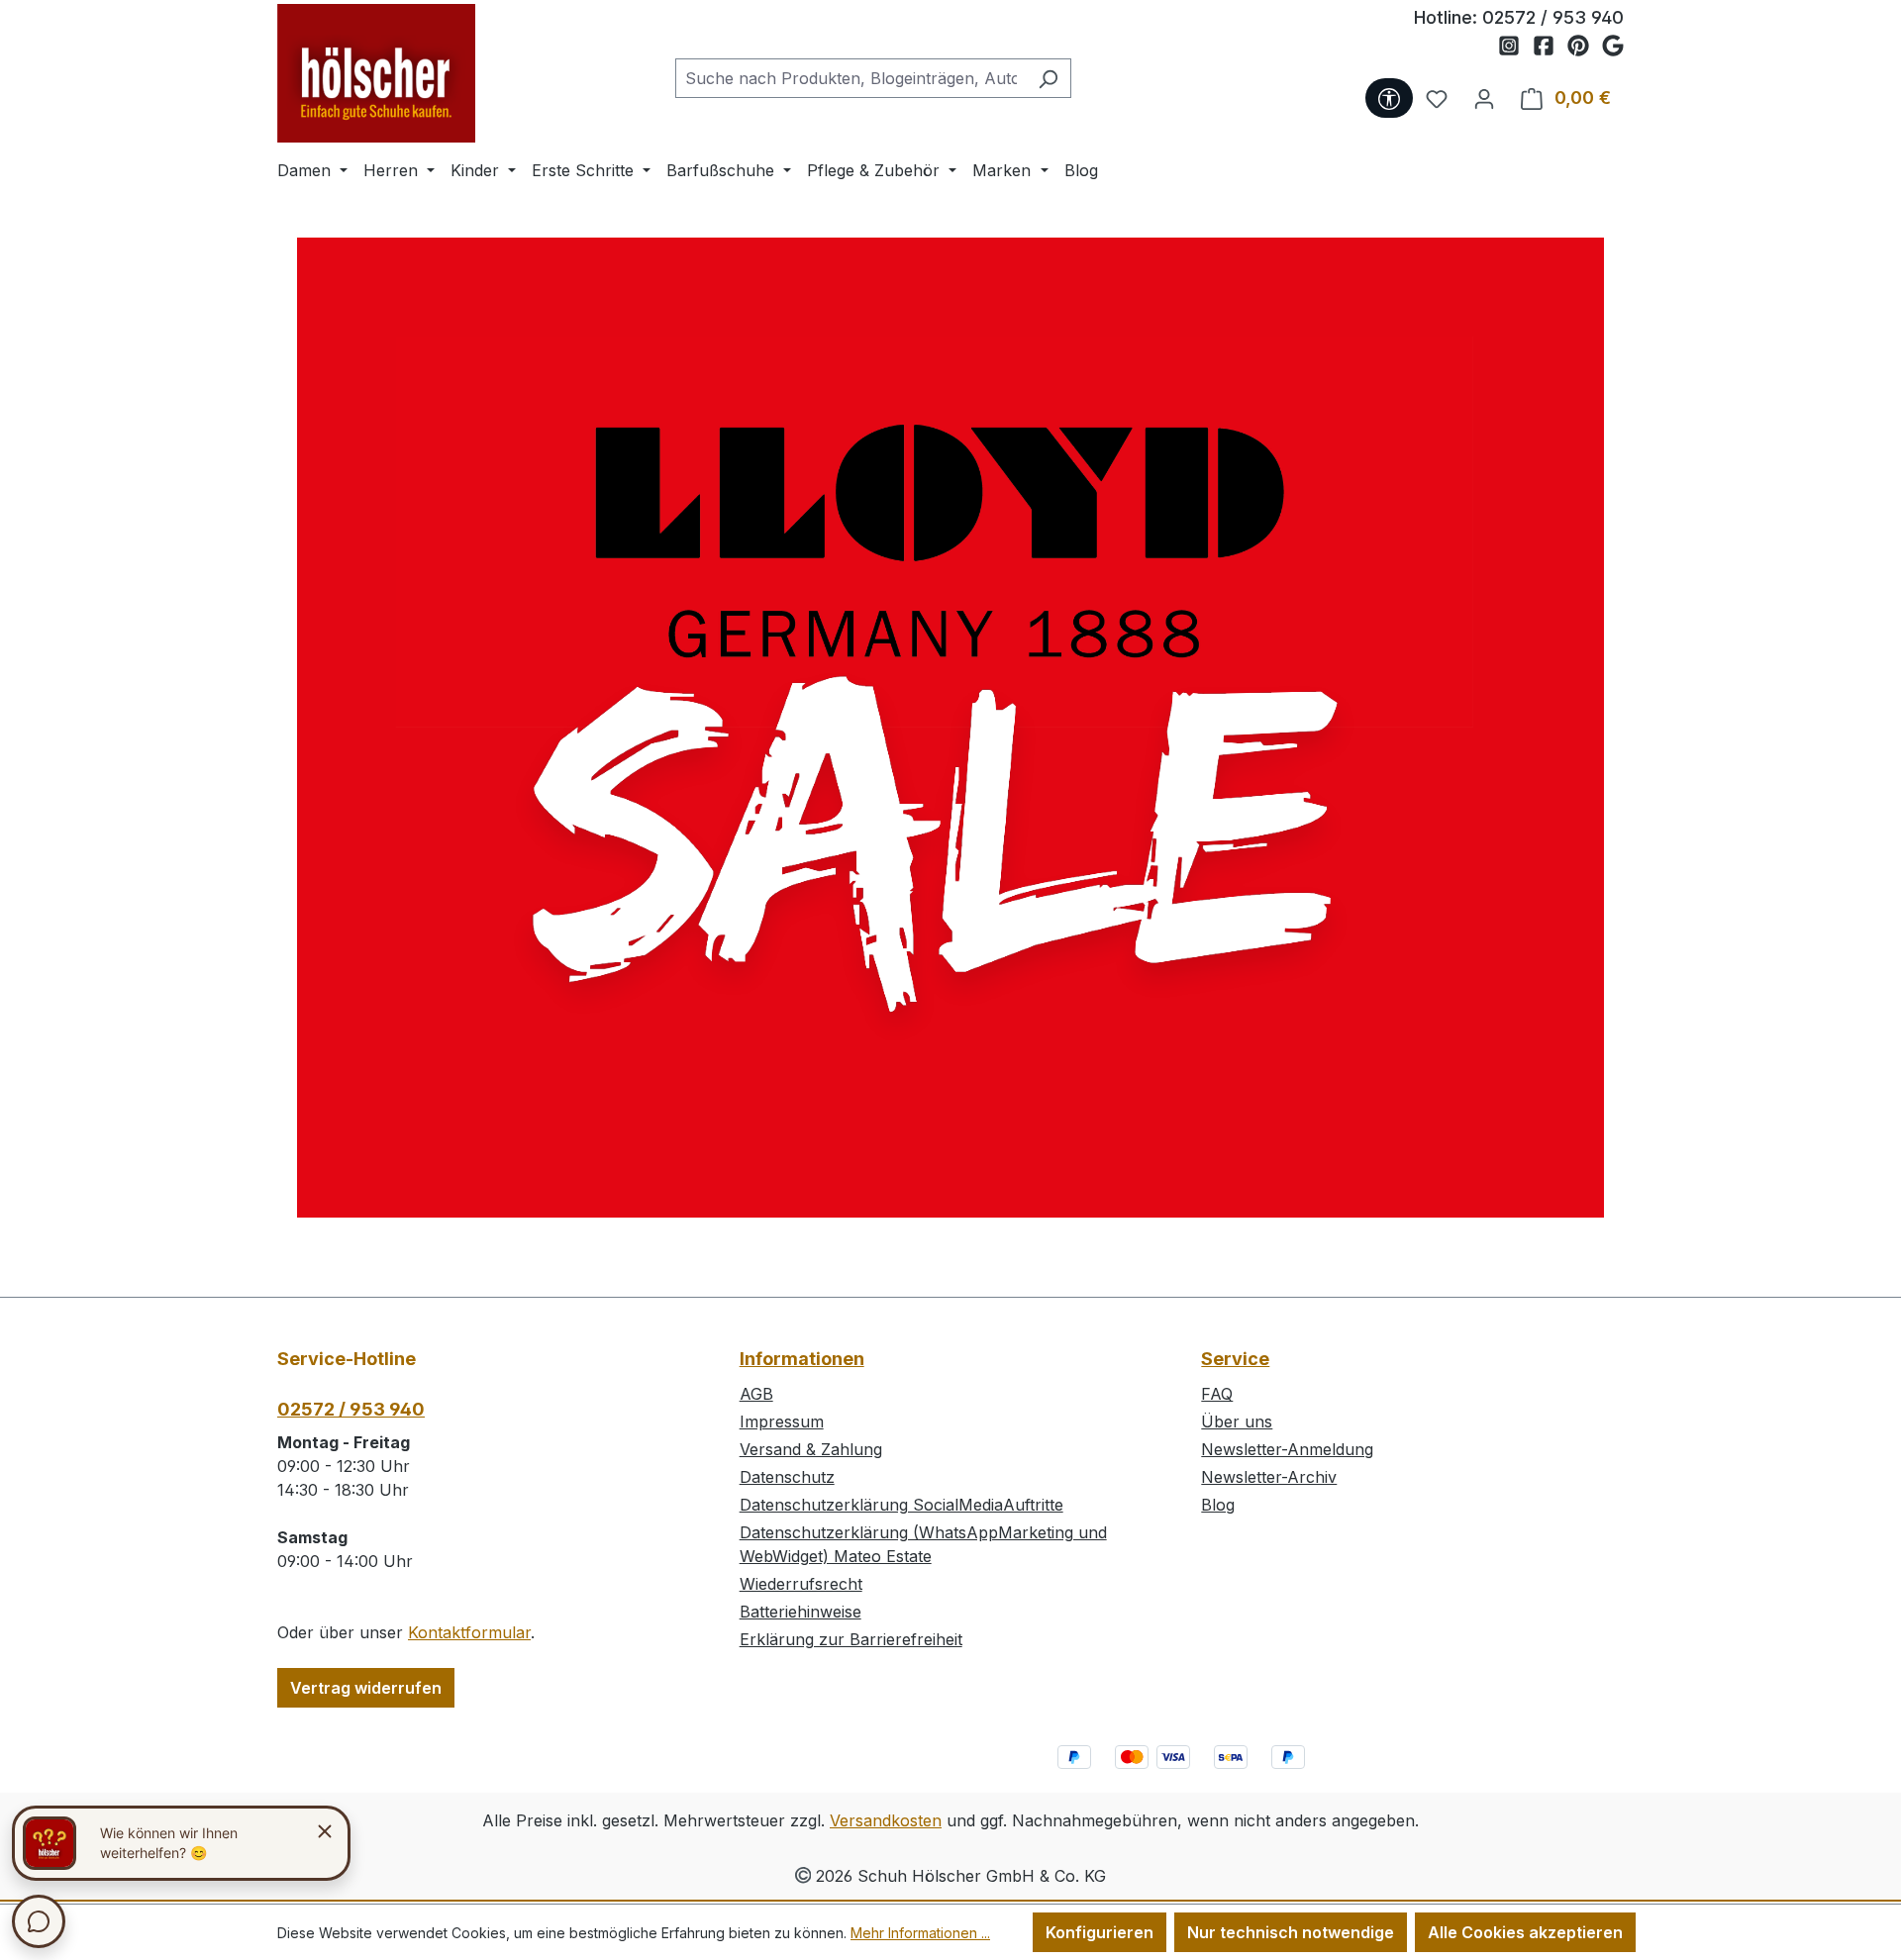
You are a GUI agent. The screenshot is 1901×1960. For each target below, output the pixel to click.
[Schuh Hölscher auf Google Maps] (1613, 47)
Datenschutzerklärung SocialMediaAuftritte (901, 1505)
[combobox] (850, 78)
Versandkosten (886, 1820)
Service (1235, 1359)
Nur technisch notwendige (1291, 1932)
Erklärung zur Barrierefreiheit (851, 1639)
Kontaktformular (469, 1632)
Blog (1218, 1505)
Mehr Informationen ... (920, 1933)
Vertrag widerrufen (366, 1688)
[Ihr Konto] (1484, 98)
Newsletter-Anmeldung (1287, 1449)
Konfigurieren (1100, 1932)
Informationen (802, 1359)
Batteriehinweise (800, 1612)
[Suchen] (1048, 78)
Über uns (1237, 1421)
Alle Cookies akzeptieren (1525, 1932)
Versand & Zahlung (811, 1449)
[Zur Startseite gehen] (376, 73)
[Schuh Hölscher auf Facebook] (1550, 47)
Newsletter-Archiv (1269, 1477)
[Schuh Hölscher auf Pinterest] (1585, 47)
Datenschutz (787, 1477)
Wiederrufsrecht (801, 1584)
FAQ (1217, 1394)
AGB (756, 1394)
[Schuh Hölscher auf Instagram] (1515, 47)
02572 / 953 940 (1553, 17)
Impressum (782, 1421)
